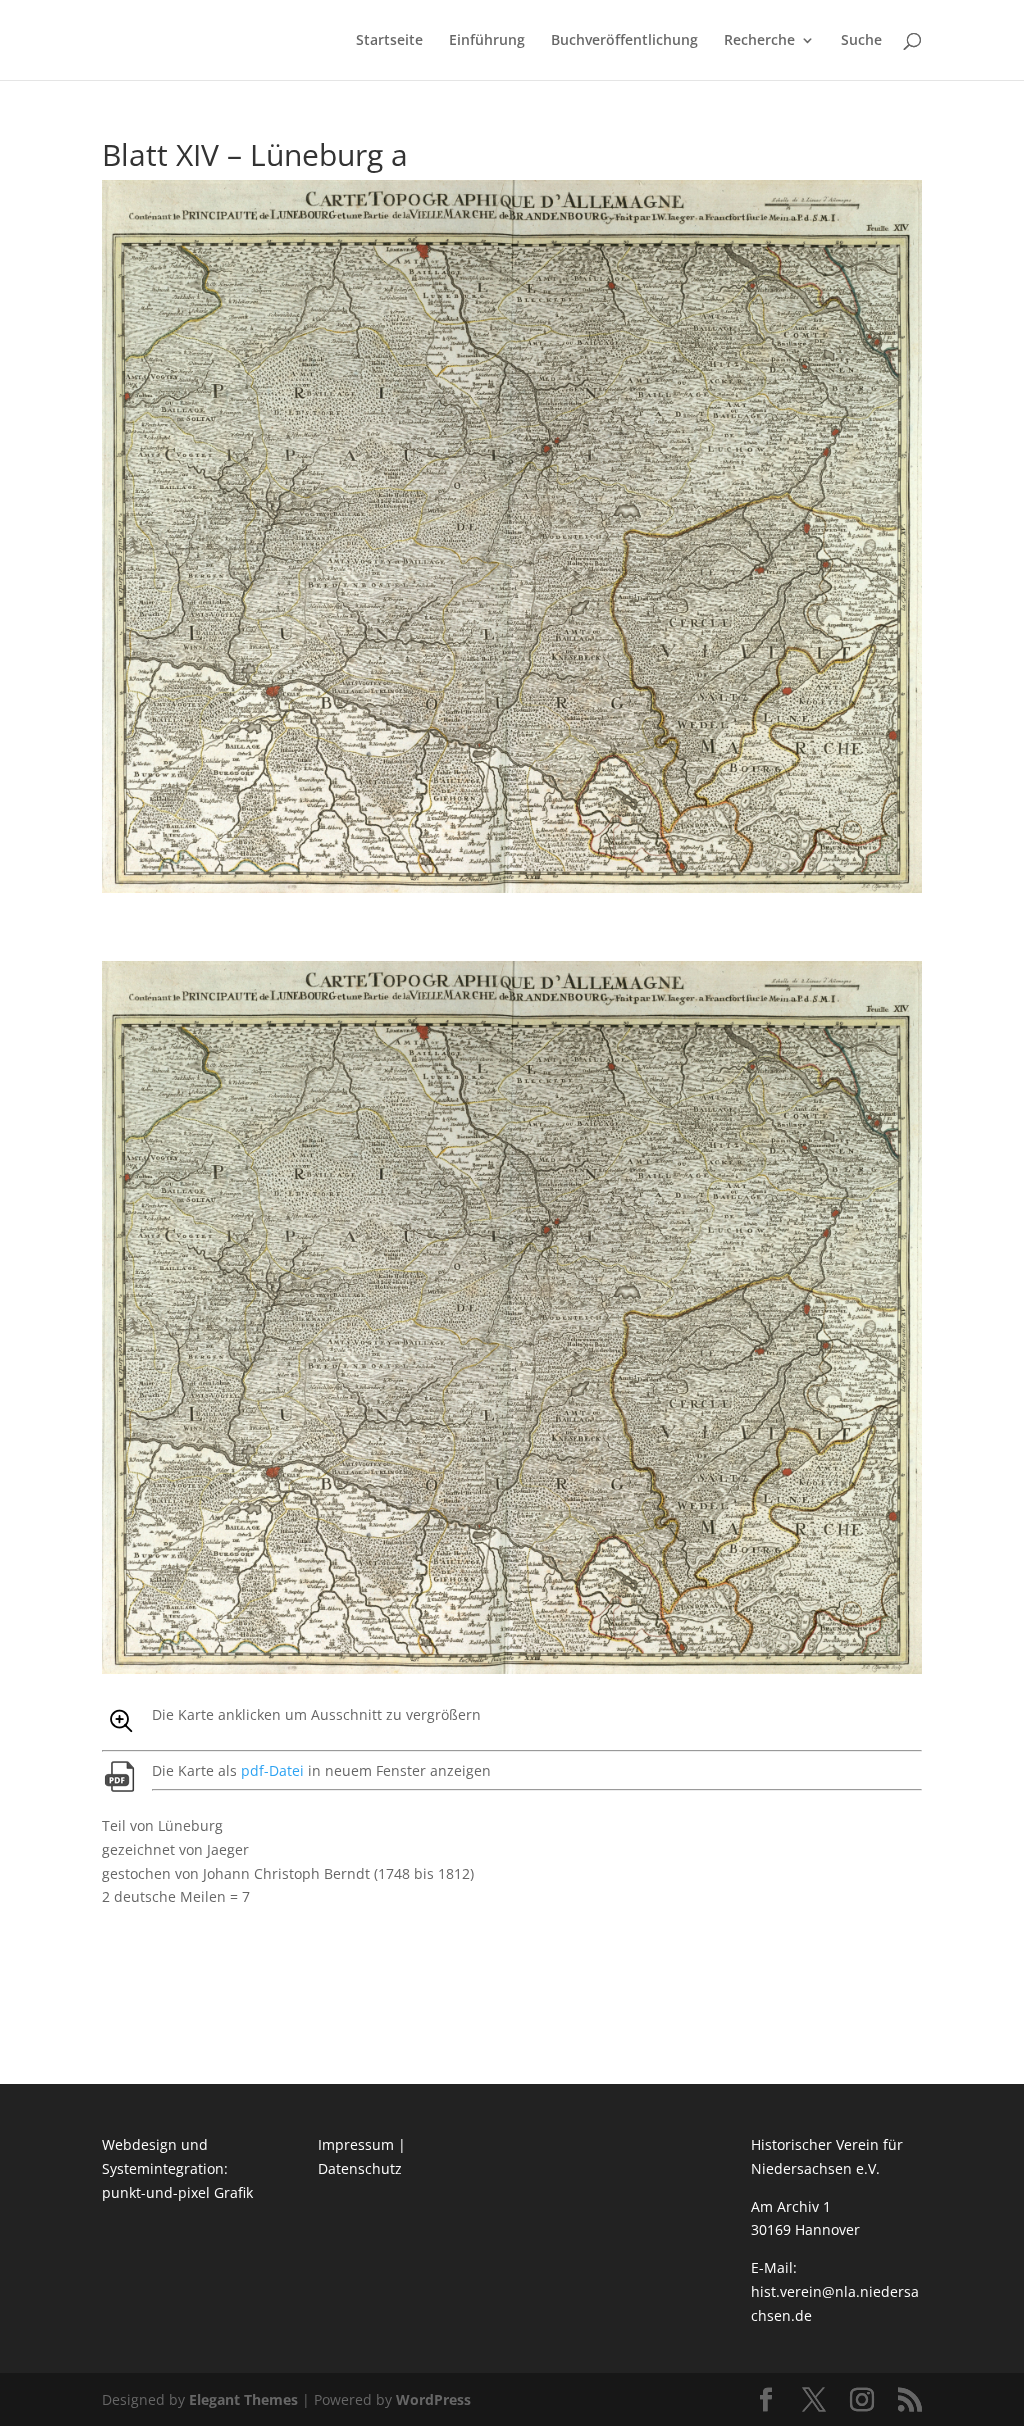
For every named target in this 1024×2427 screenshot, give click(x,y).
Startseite (389, 41)
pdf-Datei (272, 1770)
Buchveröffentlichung (624, 41)
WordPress (433, 2399)
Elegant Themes (243, 2399)
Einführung (487, 41)
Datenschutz (360, 2168)
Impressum (356, 2144)
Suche (861, 41)
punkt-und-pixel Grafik (177, 2192)
